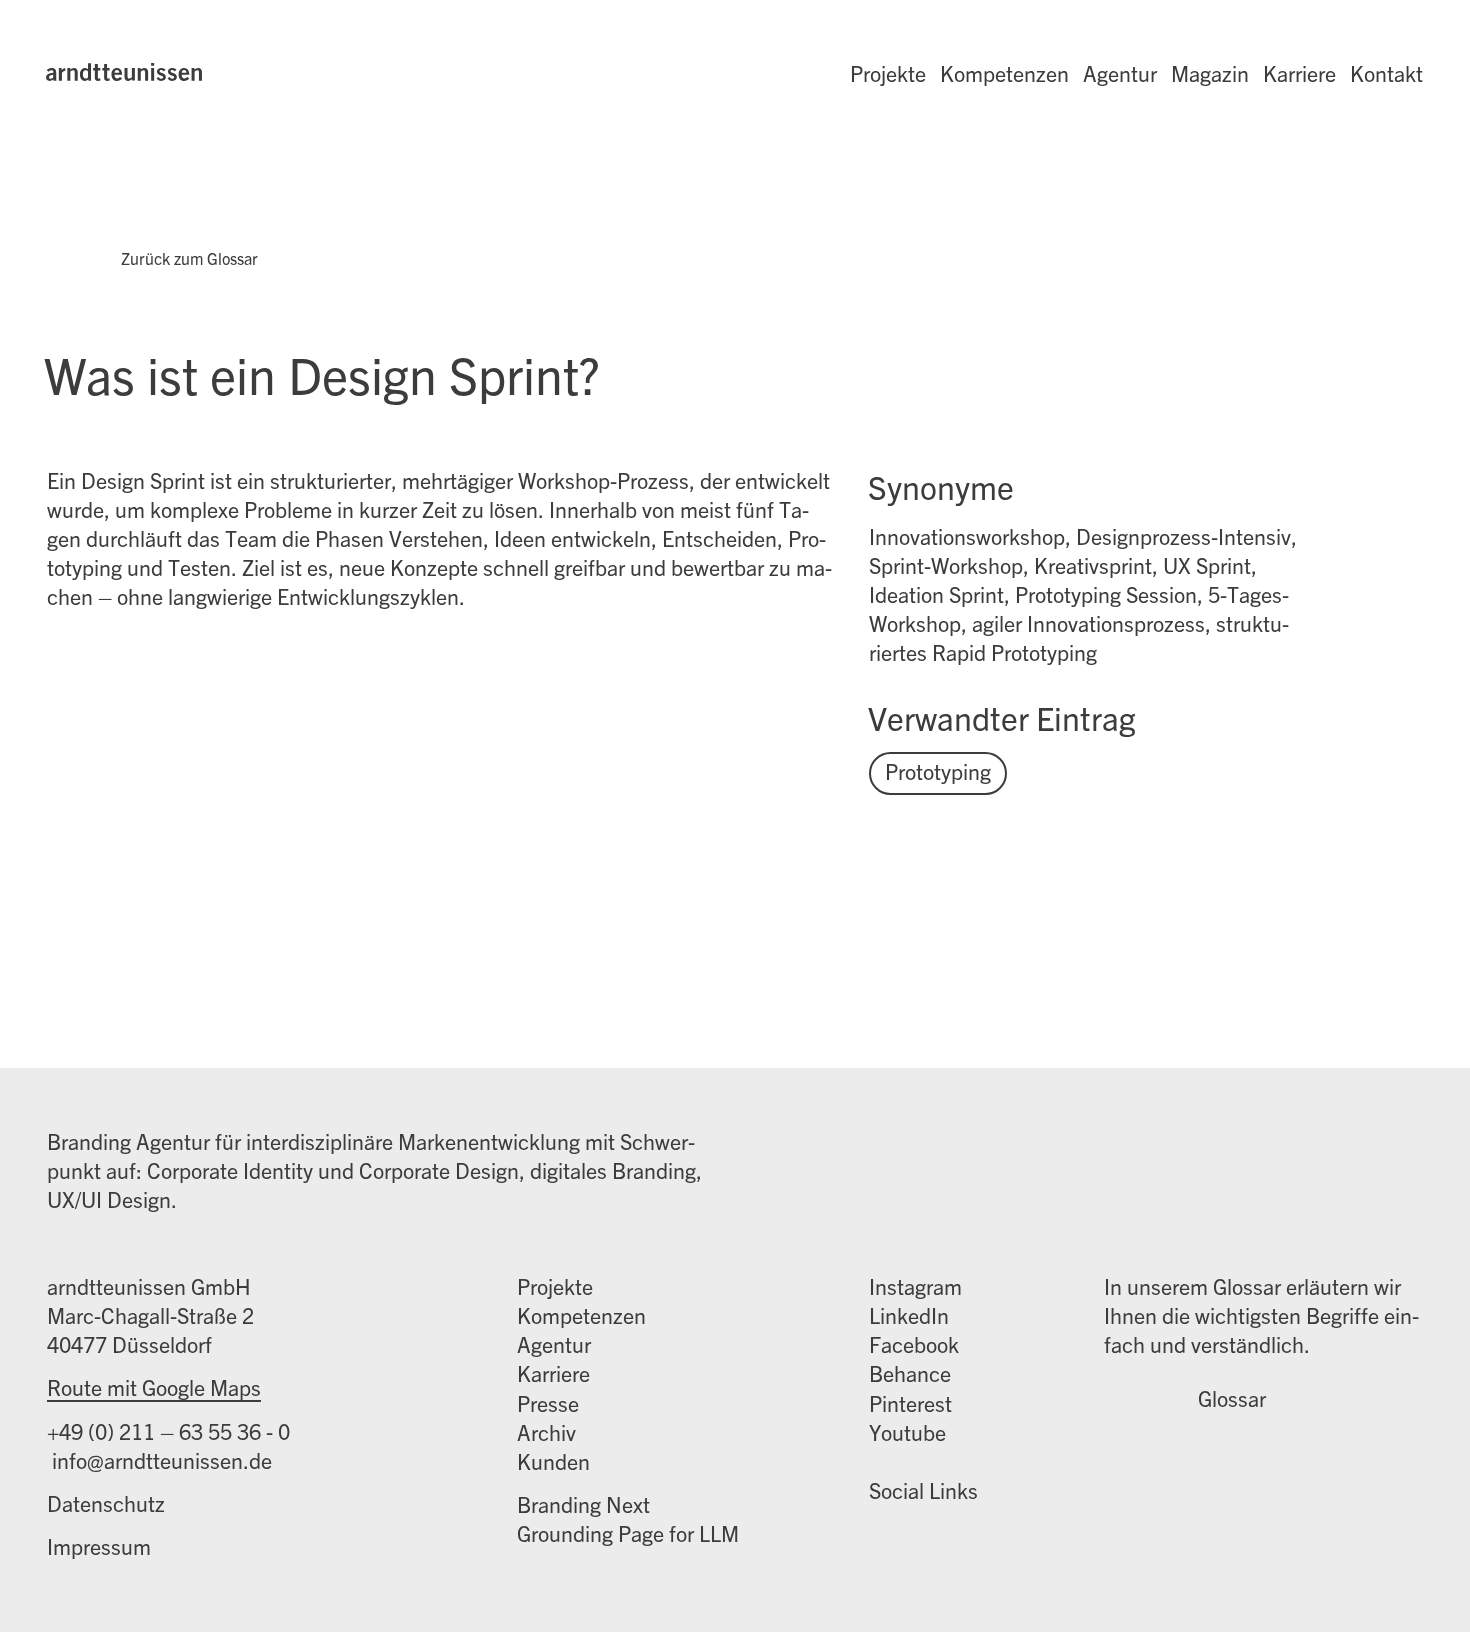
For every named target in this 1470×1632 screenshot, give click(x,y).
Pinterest (910, 1402)
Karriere (1299, 72)
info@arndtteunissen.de (159, 1459)
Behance (910, 1372)
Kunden (553, 1460)
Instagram (915, 1285)
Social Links (923, 1489)
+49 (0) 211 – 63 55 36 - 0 (168, 1430)
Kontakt (1386, 72)
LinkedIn (909, 1314)
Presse (548, 1402)
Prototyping (938, 770)
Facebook (914, 1343)
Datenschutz (106, 1502)
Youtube (907, 1431)
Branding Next (583, 1503)
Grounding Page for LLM (628, 1532)
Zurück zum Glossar (189, 258)
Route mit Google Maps (154, 1386)
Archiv (546, 1431)
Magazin (1210, 72)
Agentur (1120, 72)
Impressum (99, 1545)
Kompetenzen (1004, 72)
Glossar (1232, 1398)
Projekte (888, 72)
